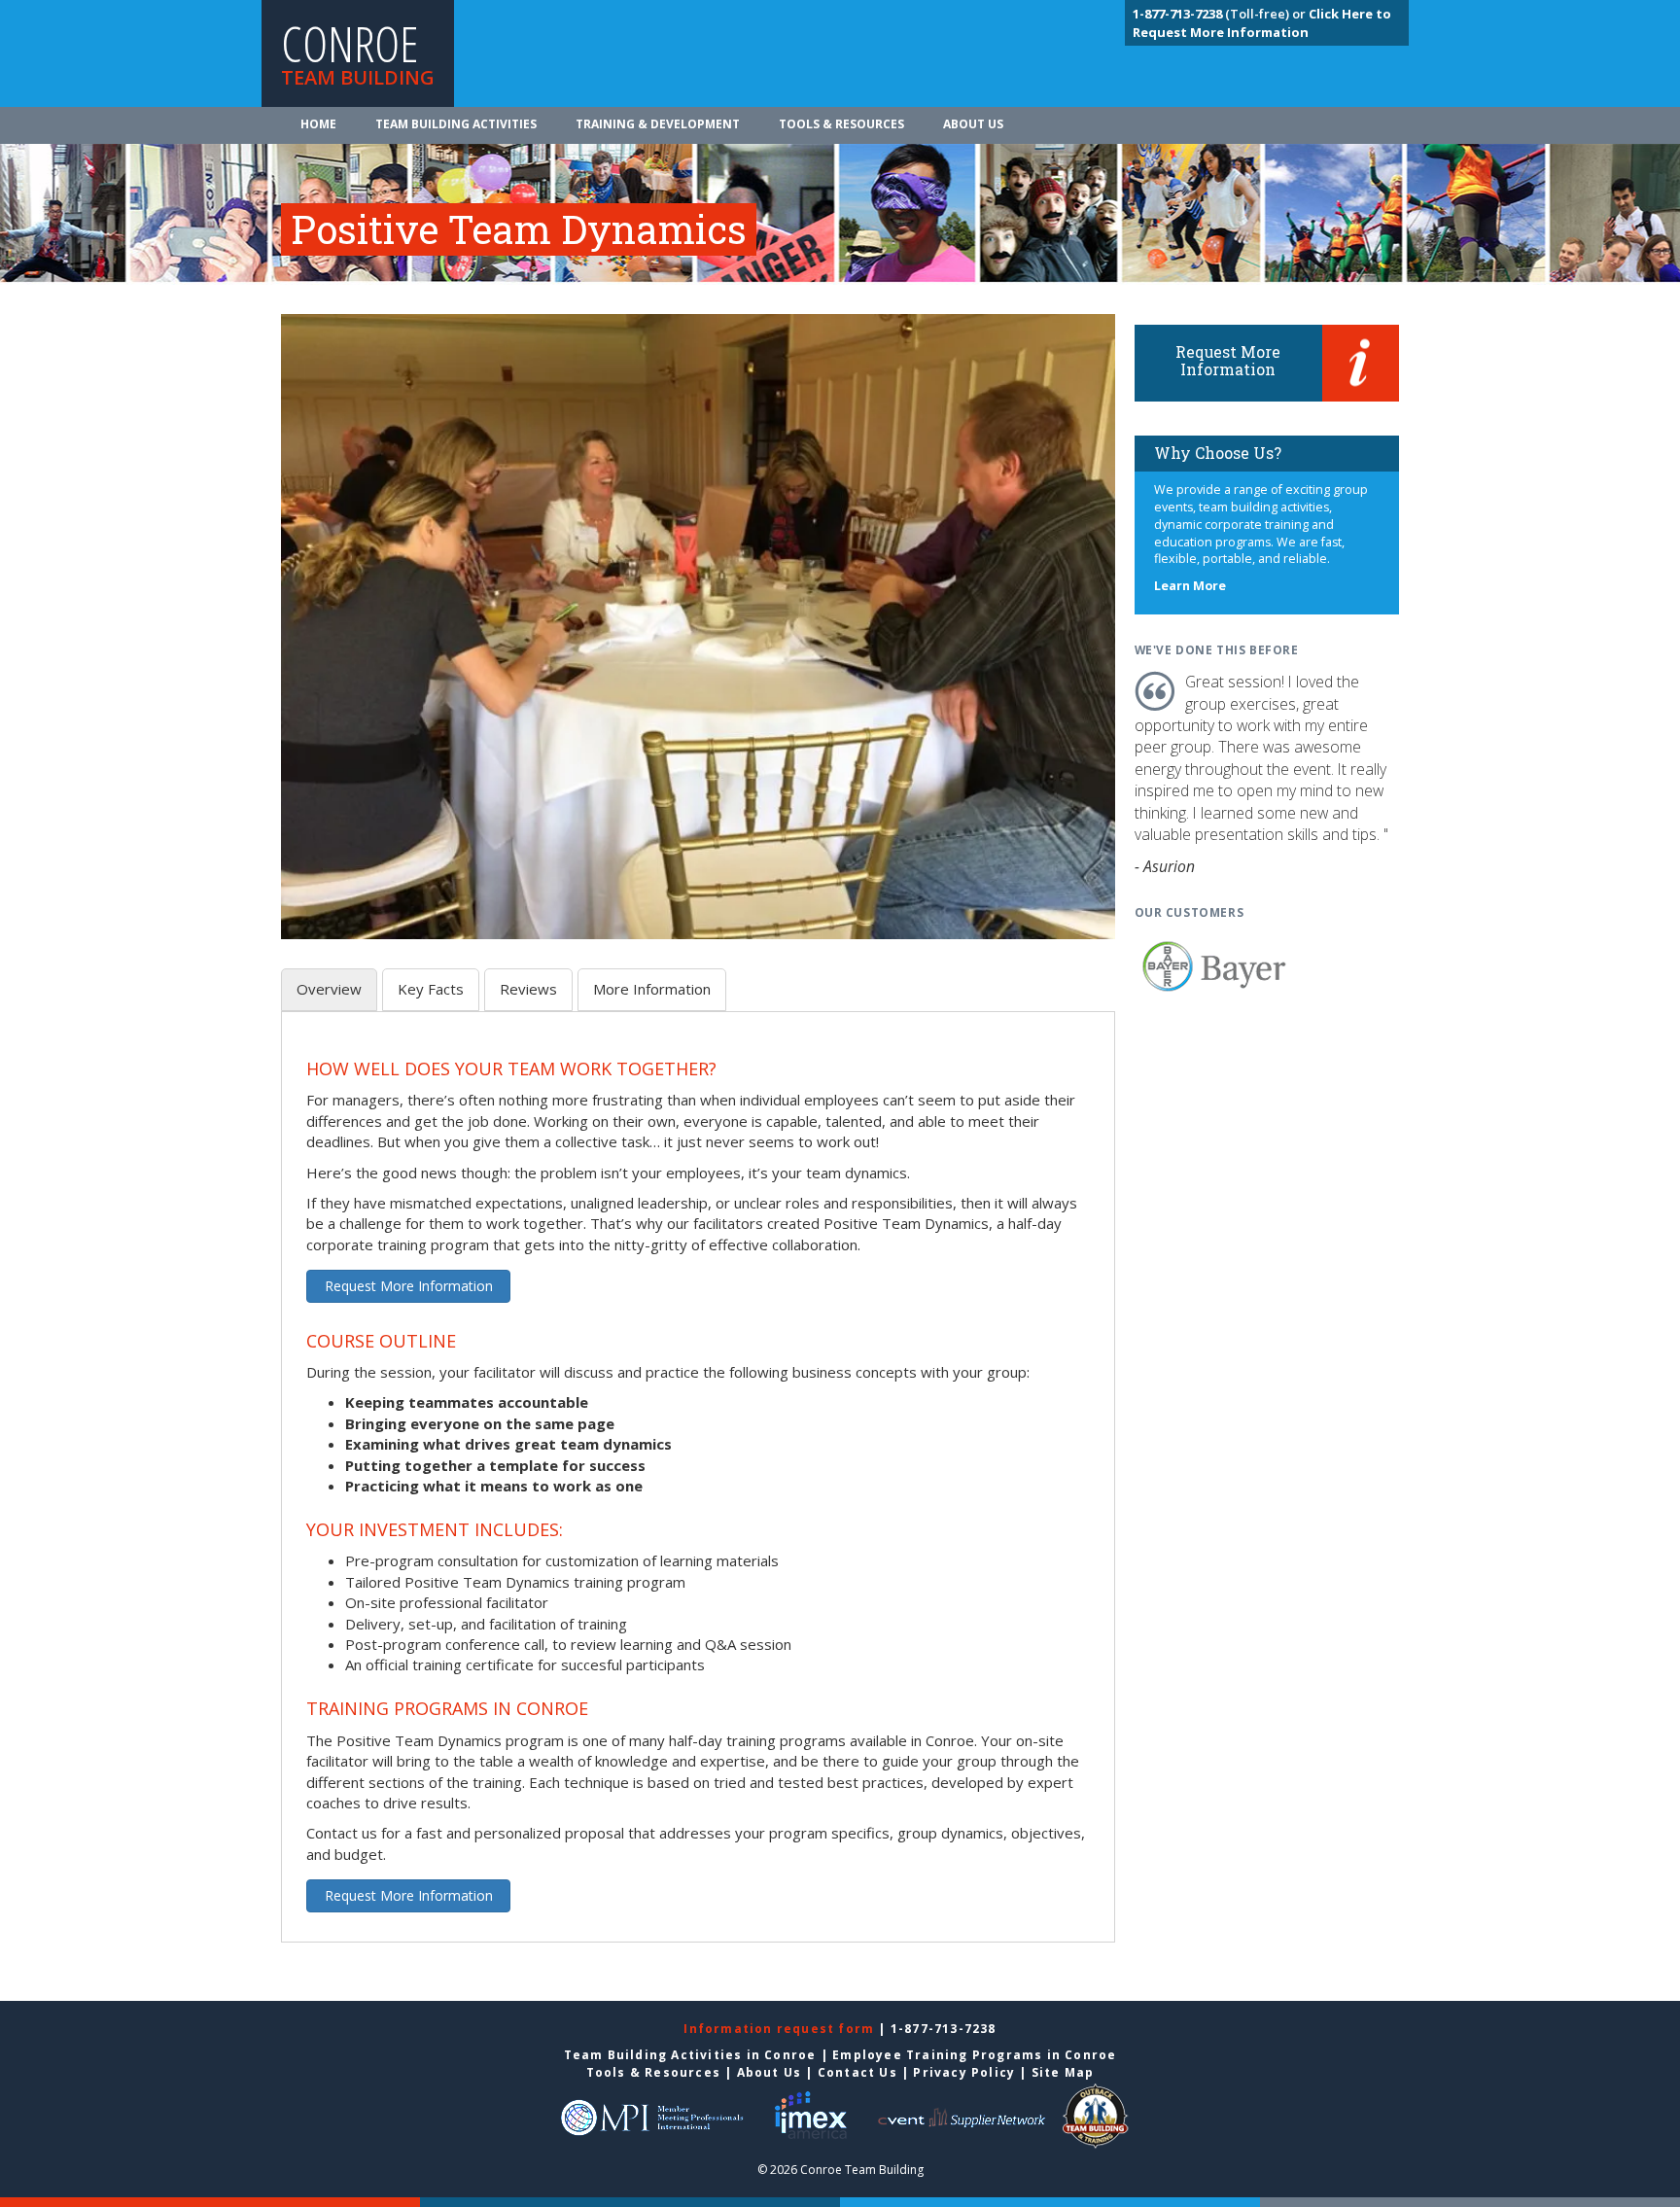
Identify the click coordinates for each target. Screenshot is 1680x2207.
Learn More (1190, 586)
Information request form (781, 2029)
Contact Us (857, 2072)
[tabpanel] (698, 1488)
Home (318, 124)
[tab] (329, 989)
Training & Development (658, 124)
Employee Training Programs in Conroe (974, 2055)
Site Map (1063, 2072)
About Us (973, 124)
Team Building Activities (456, 124)
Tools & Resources (841, 124)
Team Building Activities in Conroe (690, 2055)
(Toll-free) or (1221, 14)
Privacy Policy (964, 2072)
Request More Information (409, 1286)
